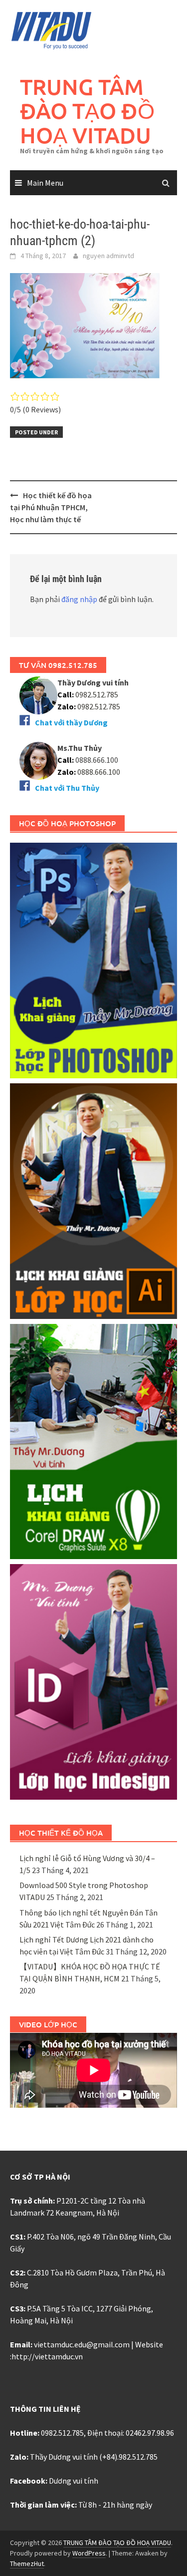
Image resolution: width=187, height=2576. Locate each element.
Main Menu (45, 183)
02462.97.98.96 (150, 2433)
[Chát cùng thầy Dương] (38, 694)
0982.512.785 (96, 694)
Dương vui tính (74, 2481)
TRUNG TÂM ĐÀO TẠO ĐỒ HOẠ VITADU (87, 111)
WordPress (89, 2553)
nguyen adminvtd (108, 256)
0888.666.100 (99, 772)
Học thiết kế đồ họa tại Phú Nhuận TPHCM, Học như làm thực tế (51, 507)
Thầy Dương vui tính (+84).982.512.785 (94, 2457)
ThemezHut (27, 2564)
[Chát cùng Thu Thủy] (38, 760)
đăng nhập (79, 599)
